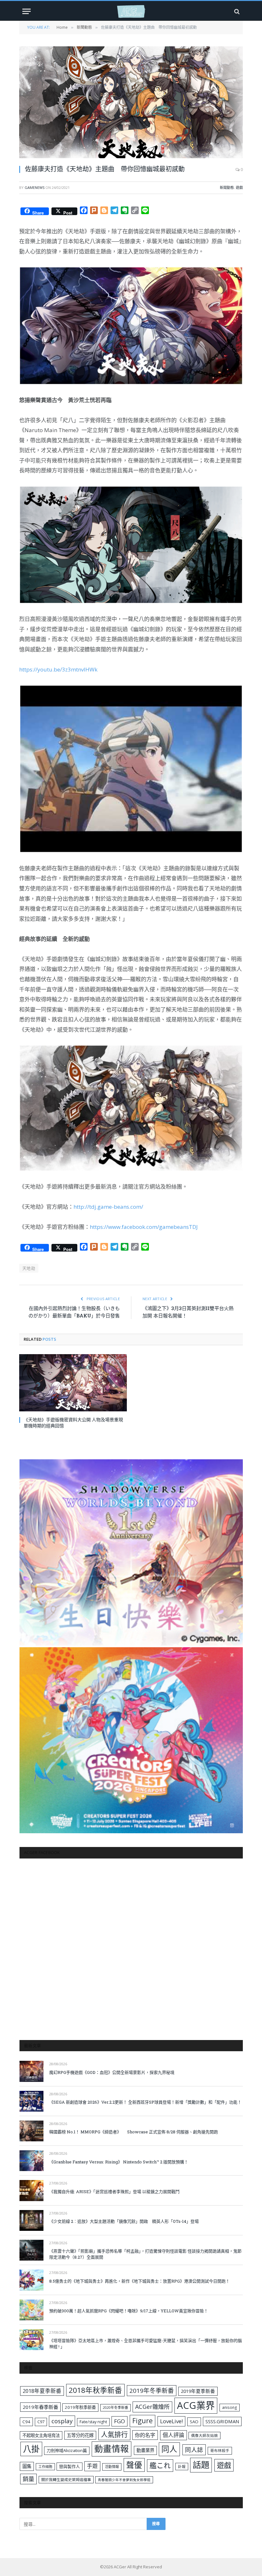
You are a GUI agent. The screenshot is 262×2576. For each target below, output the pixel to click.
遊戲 (239, 187)
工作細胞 (45, 2467)
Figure (143, 2421)
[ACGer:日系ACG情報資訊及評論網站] (131, 11)
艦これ (160, 2465)
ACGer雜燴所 (152, 2407)
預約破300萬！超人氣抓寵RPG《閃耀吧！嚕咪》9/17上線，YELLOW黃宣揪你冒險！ (129, 2311)
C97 (41, 2422)
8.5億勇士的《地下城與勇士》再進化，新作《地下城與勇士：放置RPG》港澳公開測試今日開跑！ (139, 2281)
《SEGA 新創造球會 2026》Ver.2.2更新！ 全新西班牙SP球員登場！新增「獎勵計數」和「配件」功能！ (145, 2102)
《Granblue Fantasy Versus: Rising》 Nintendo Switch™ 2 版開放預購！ (119, 2162)
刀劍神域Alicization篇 (67, 2450)
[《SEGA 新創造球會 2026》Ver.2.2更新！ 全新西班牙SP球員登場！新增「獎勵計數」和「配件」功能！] (31, 2101)
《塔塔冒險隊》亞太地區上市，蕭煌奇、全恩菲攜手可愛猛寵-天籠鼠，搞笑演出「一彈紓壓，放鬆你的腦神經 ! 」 (146, 2343)
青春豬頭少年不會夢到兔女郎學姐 (124, 2480)
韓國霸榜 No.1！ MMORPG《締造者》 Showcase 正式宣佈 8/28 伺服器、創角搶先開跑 (134, 2132)
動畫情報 (112, 2449)
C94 (26, 2422)
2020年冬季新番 (116, 2407)
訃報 (182, 2467)
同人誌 (194, 2450)
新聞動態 (227, 187)
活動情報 (112, 2467)
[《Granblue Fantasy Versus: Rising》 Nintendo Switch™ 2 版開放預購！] (31, 2161)
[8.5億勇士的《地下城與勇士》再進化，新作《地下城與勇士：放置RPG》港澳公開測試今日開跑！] (31, 2280)
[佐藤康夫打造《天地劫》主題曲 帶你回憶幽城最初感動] (131, 102)
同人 (169, 2449)
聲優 (134, 2465)
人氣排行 (114, 2434)
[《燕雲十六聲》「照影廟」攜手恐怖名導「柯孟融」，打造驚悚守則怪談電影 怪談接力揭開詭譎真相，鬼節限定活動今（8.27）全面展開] (31, 2250)
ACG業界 (196, 2405)
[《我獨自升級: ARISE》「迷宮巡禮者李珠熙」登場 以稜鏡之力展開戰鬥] (31, 2190)
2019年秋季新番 (80, 2407)
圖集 (27, 2466)
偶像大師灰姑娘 (204, 2436)
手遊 (92, 2466)
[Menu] (27, 11)
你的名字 (145, 2435)
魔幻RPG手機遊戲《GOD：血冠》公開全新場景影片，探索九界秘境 (112, 2072)
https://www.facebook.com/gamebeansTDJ (144, 1227)
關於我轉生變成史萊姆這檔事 (66, 2479)
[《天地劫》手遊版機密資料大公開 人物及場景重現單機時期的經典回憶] (73, 1383)
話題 (201, 2465)
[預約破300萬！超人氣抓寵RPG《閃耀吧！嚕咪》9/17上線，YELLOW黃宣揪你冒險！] (31, 2310)
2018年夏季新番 (42, 2391)
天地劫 (29, 1268)
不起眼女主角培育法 (41, 2435)
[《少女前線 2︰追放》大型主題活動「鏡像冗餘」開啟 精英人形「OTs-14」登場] (31, 2220)
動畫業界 (145, 2450)
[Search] (236, 11)
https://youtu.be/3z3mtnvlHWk (58, 669)
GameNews (35, 187)
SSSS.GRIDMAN (222, 2421)
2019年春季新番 (40, 2407)
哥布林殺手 (220, 2451)
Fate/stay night (93, 2422)
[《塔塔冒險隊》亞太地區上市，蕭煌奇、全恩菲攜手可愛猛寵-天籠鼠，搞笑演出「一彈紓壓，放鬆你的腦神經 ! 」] (31, 2340)
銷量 (28, 2479)
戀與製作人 (69, 2466)
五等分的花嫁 (80, 2435)
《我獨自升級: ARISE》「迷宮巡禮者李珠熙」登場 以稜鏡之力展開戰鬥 (114, 2192)
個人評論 (173, 2435)
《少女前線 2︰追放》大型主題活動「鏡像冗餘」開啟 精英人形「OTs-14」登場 (124, 2221)
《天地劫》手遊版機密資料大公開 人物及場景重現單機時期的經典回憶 (73, 1423)
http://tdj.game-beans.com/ (108, 1207)
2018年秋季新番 (95, 2390)
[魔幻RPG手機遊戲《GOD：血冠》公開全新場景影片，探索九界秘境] (31, 2071)
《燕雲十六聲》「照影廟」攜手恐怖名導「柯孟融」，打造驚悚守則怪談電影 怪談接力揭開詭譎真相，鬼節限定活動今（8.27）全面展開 (145, 2254)
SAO (194, 2422)
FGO (119, 2421)
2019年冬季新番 (152, 2391)
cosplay (62, 2421)
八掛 (31, 2449)
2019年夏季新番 (198, 2391)
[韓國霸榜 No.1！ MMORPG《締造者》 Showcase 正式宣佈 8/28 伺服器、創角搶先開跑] (31, 2131)
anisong (230, 2407)
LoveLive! (171, 2421)
